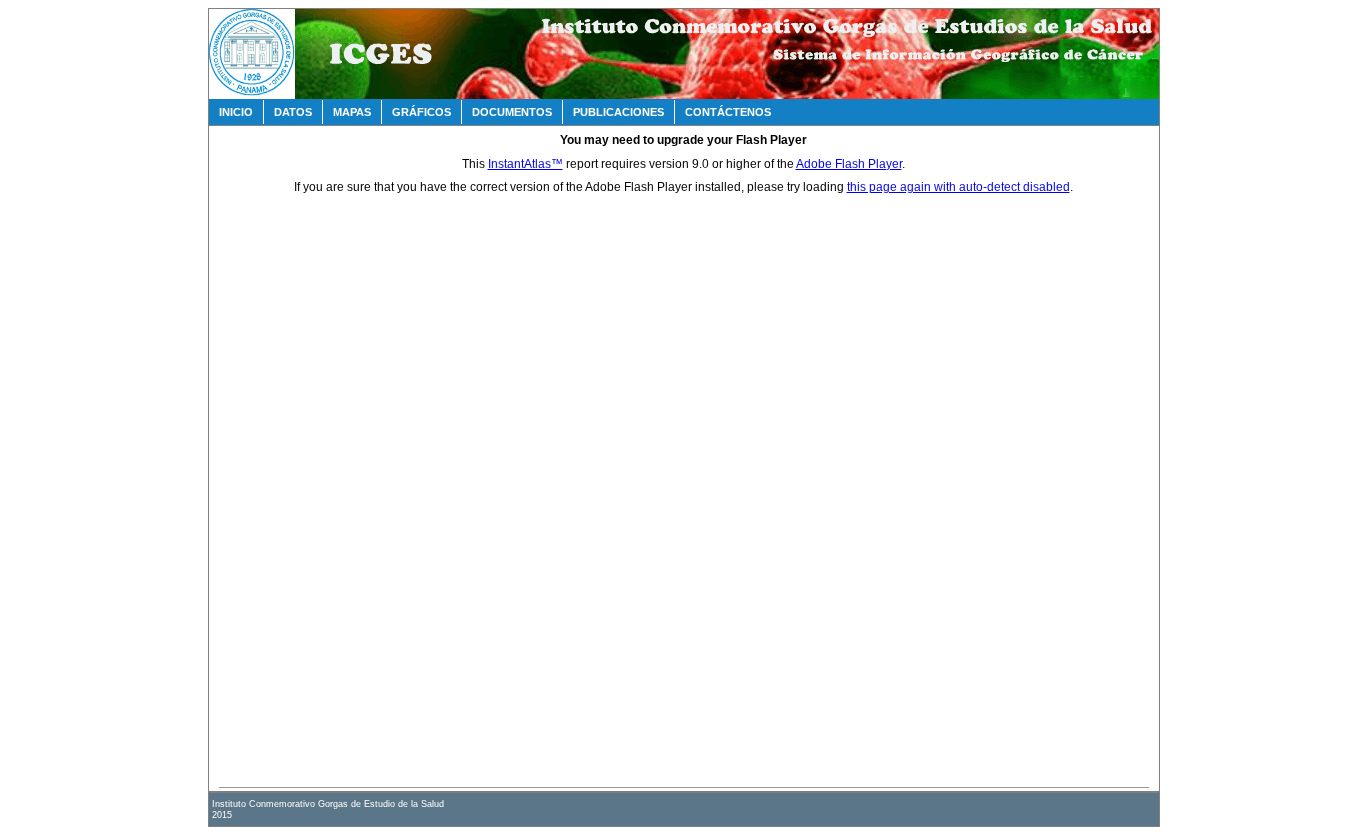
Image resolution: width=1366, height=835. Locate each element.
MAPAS (352, 112)
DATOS (293, 112)
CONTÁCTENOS (728, 112)
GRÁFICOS (421, 112)
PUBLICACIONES (618, 112)
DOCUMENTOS (512, 112)
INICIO (236, 112)
